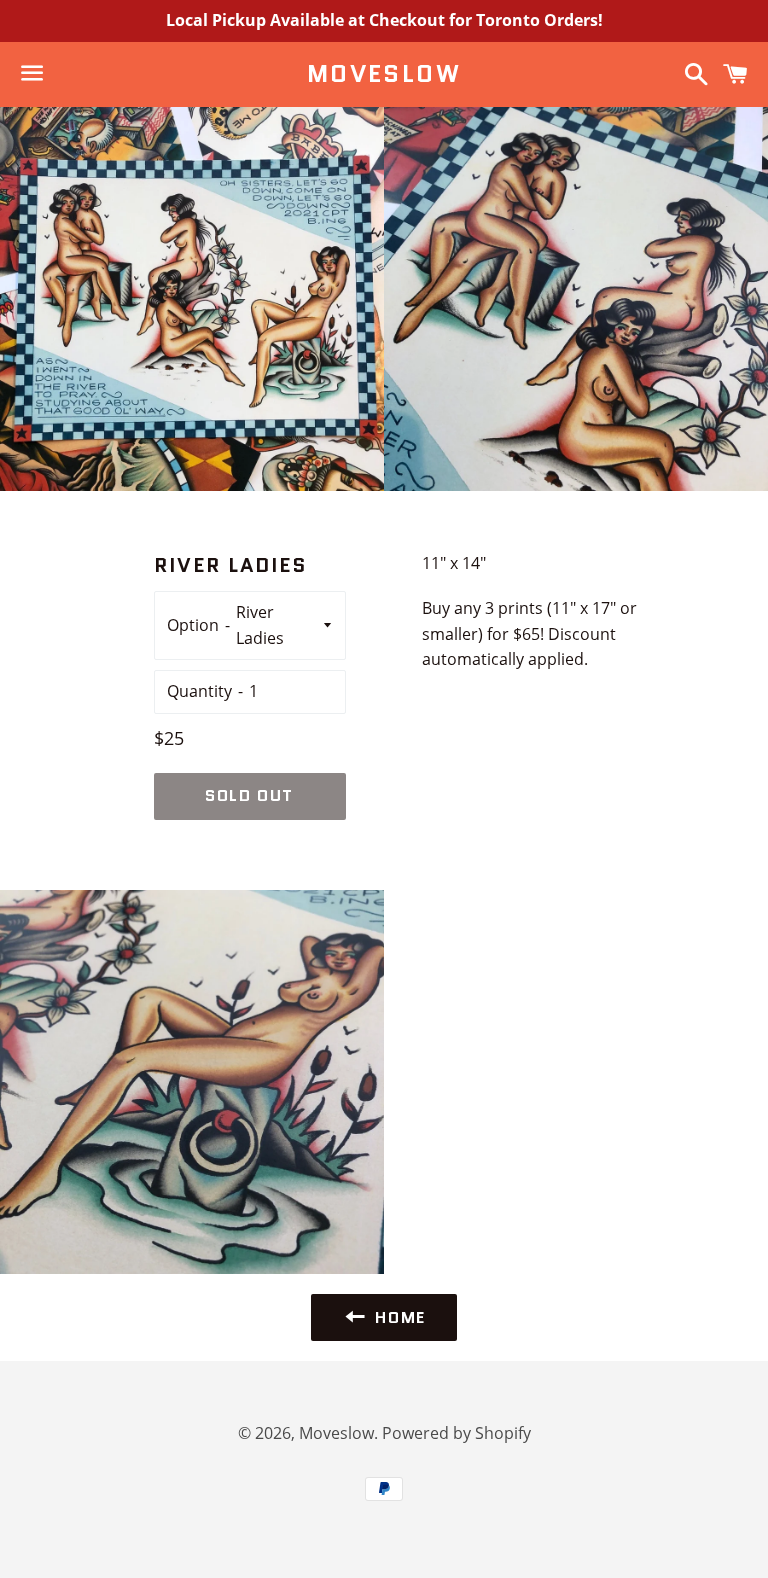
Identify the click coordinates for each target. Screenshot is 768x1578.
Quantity (199, 691)
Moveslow (384, 74)
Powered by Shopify (456, 1433)
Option (193, 625)
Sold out (249, 795)
